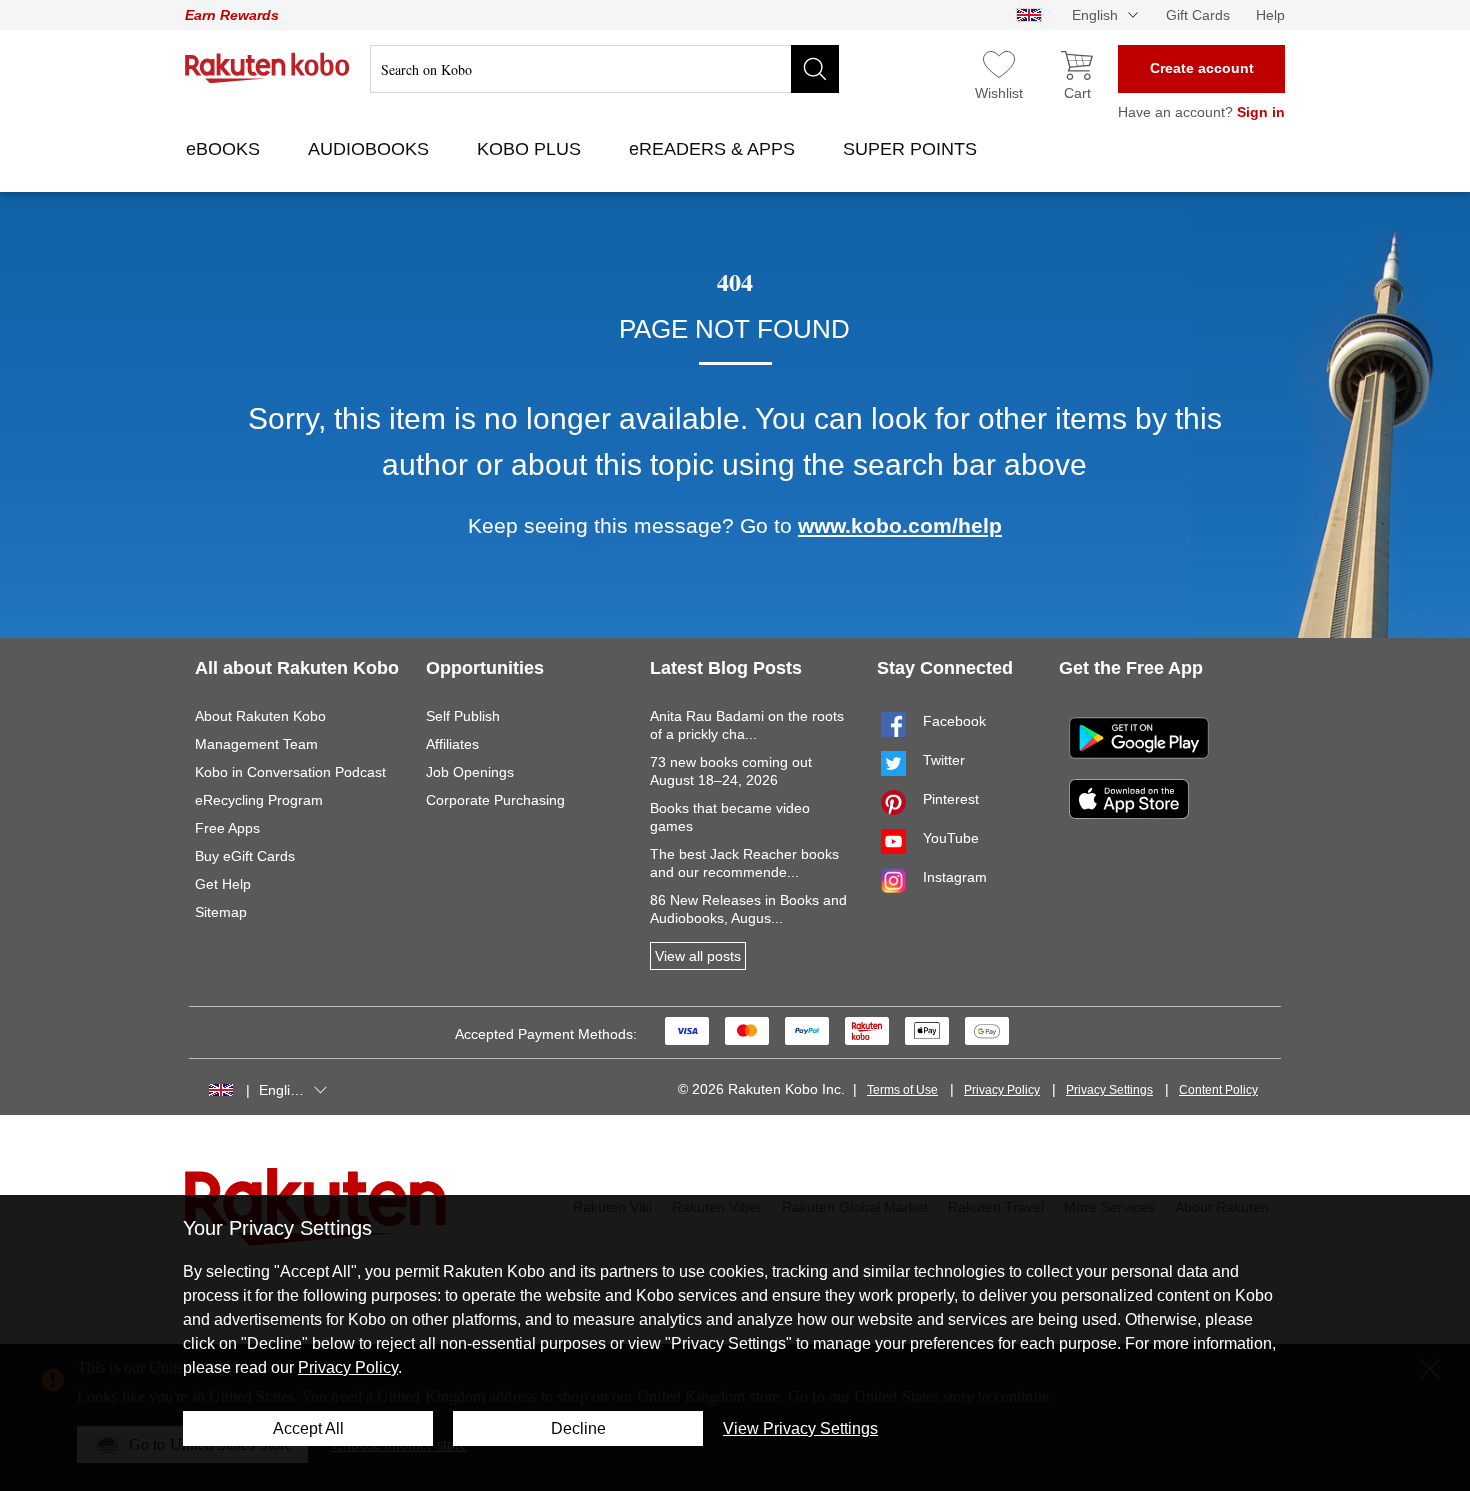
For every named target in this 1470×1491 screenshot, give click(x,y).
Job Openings (470, 772)
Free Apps (227, 828)
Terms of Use (902, 1090)
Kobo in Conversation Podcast (290, 772)
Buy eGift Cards (245, 856)
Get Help (223, 884)
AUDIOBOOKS (371, 149)
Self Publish (463, 716)
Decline (578, 1428)
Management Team (256, 744)
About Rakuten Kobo (260, 716)
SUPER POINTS (912, 149)
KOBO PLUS (531, 149)
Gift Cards (1198, 15)
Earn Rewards (232, 15)
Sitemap (221, 912)
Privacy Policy (1002, 1090)
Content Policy (1218, 1090)
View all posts (698, 956)
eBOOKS (225, 149)
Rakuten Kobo (267, 68)
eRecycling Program (259, 800)
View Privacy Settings (800, 1428)
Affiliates (452, 744)
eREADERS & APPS (714, 149)
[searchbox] (604, 69)
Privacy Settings (1109, 1090)
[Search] (815, 69)
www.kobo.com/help (900, 525)
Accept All (308, 1428)
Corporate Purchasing (495, 800)
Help (1270, 15)
